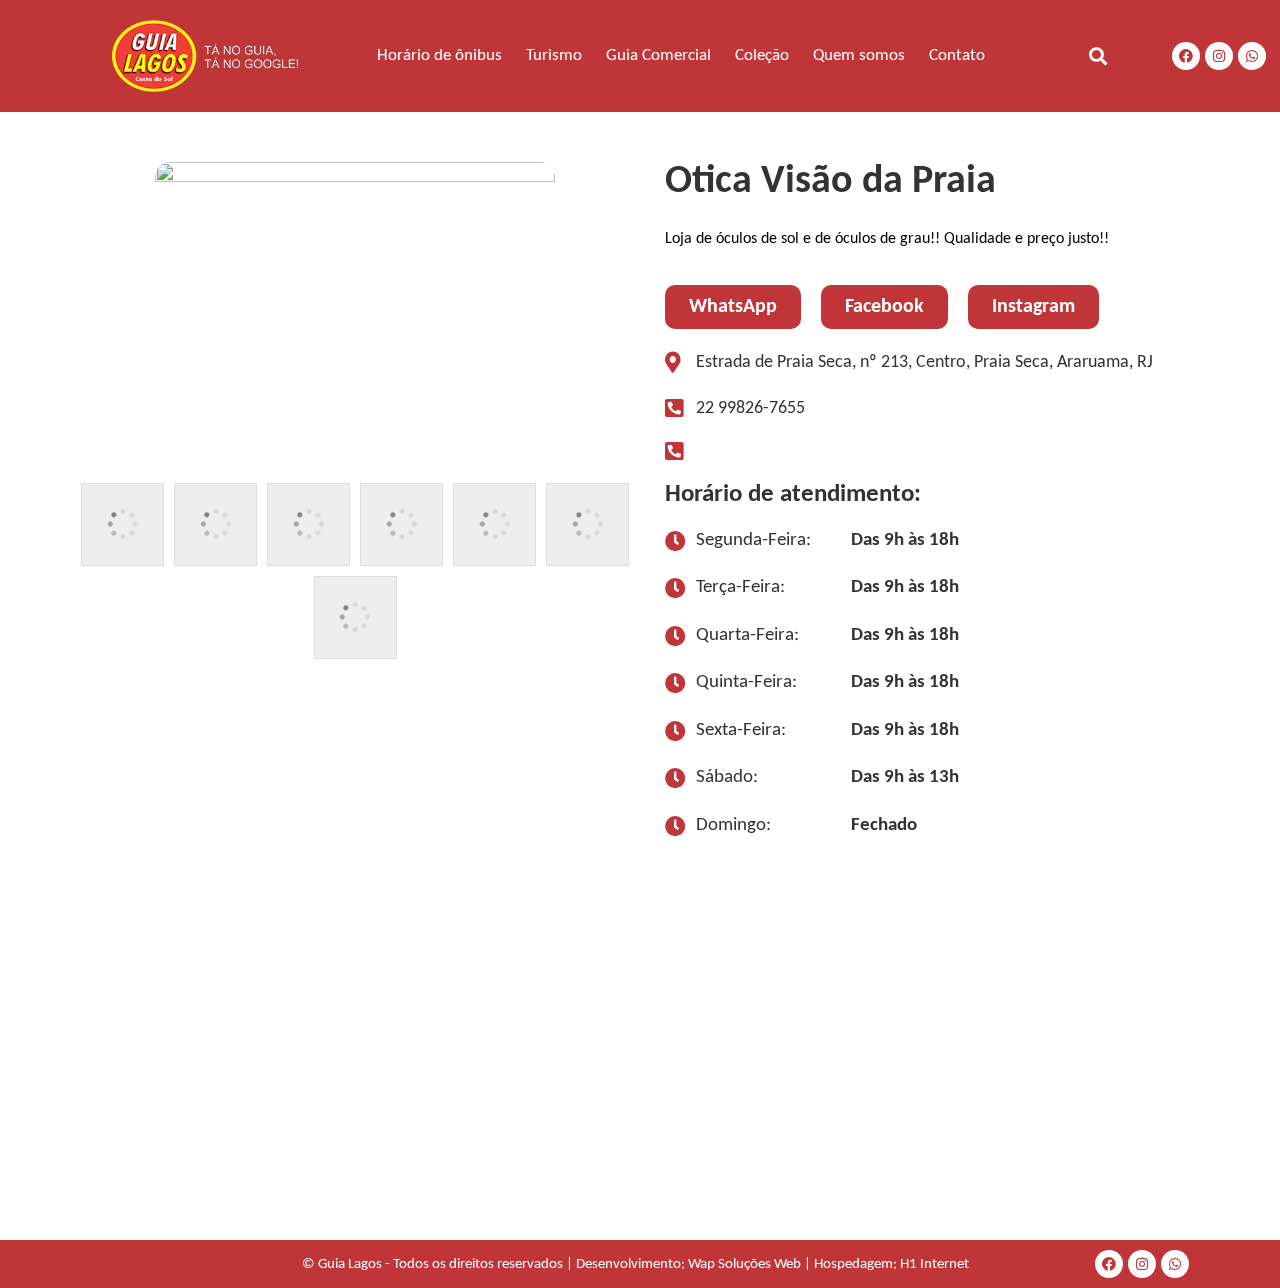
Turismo (554, 55)
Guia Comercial (658, 55)
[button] (1097, 55)
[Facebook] (1186, 56)
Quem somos (859, 55)
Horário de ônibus (439, 55)
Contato (957, 55)
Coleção (762, 55)
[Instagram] (1219, 56)
